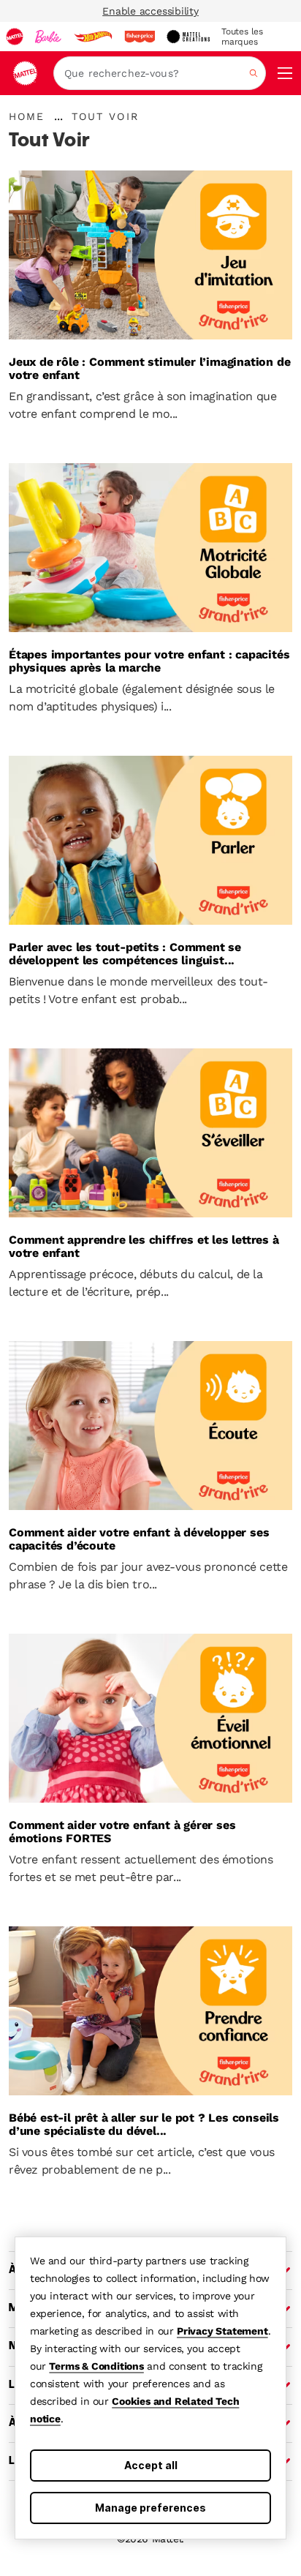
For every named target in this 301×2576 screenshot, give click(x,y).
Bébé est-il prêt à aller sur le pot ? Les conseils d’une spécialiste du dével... (144, 2125)
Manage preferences (150, 2508)
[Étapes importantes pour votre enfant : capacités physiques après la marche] (150, 548)
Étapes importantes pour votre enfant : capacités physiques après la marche (149, 661)
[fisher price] (140, 37)
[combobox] (160, 73)
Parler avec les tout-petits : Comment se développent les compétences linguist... (125, 954)
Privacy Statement (222, 2331)
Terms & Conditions (96, 2366)
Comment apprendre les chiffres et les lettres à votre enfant (144, 1247)
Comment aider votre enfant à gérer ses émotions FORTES (122, 1832)
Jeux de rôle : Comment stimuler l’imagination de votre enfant (149, 369)
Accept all (151, 2465)
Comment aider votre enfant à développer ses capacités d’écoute (139, 1539)
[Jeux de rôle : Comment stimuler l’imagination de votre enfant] (150, 255)
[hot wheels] (93, 37)
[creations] (188, 37)
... (58, 116)
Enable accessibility (150, 11)
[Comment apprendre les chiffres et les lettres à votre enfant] (150, 1133)
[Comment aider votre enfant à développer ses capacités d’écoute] (150, 1426)
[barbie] (48, 37)
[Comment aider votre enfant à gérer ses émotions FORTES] (150, 1718)
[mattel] (15, 37)
